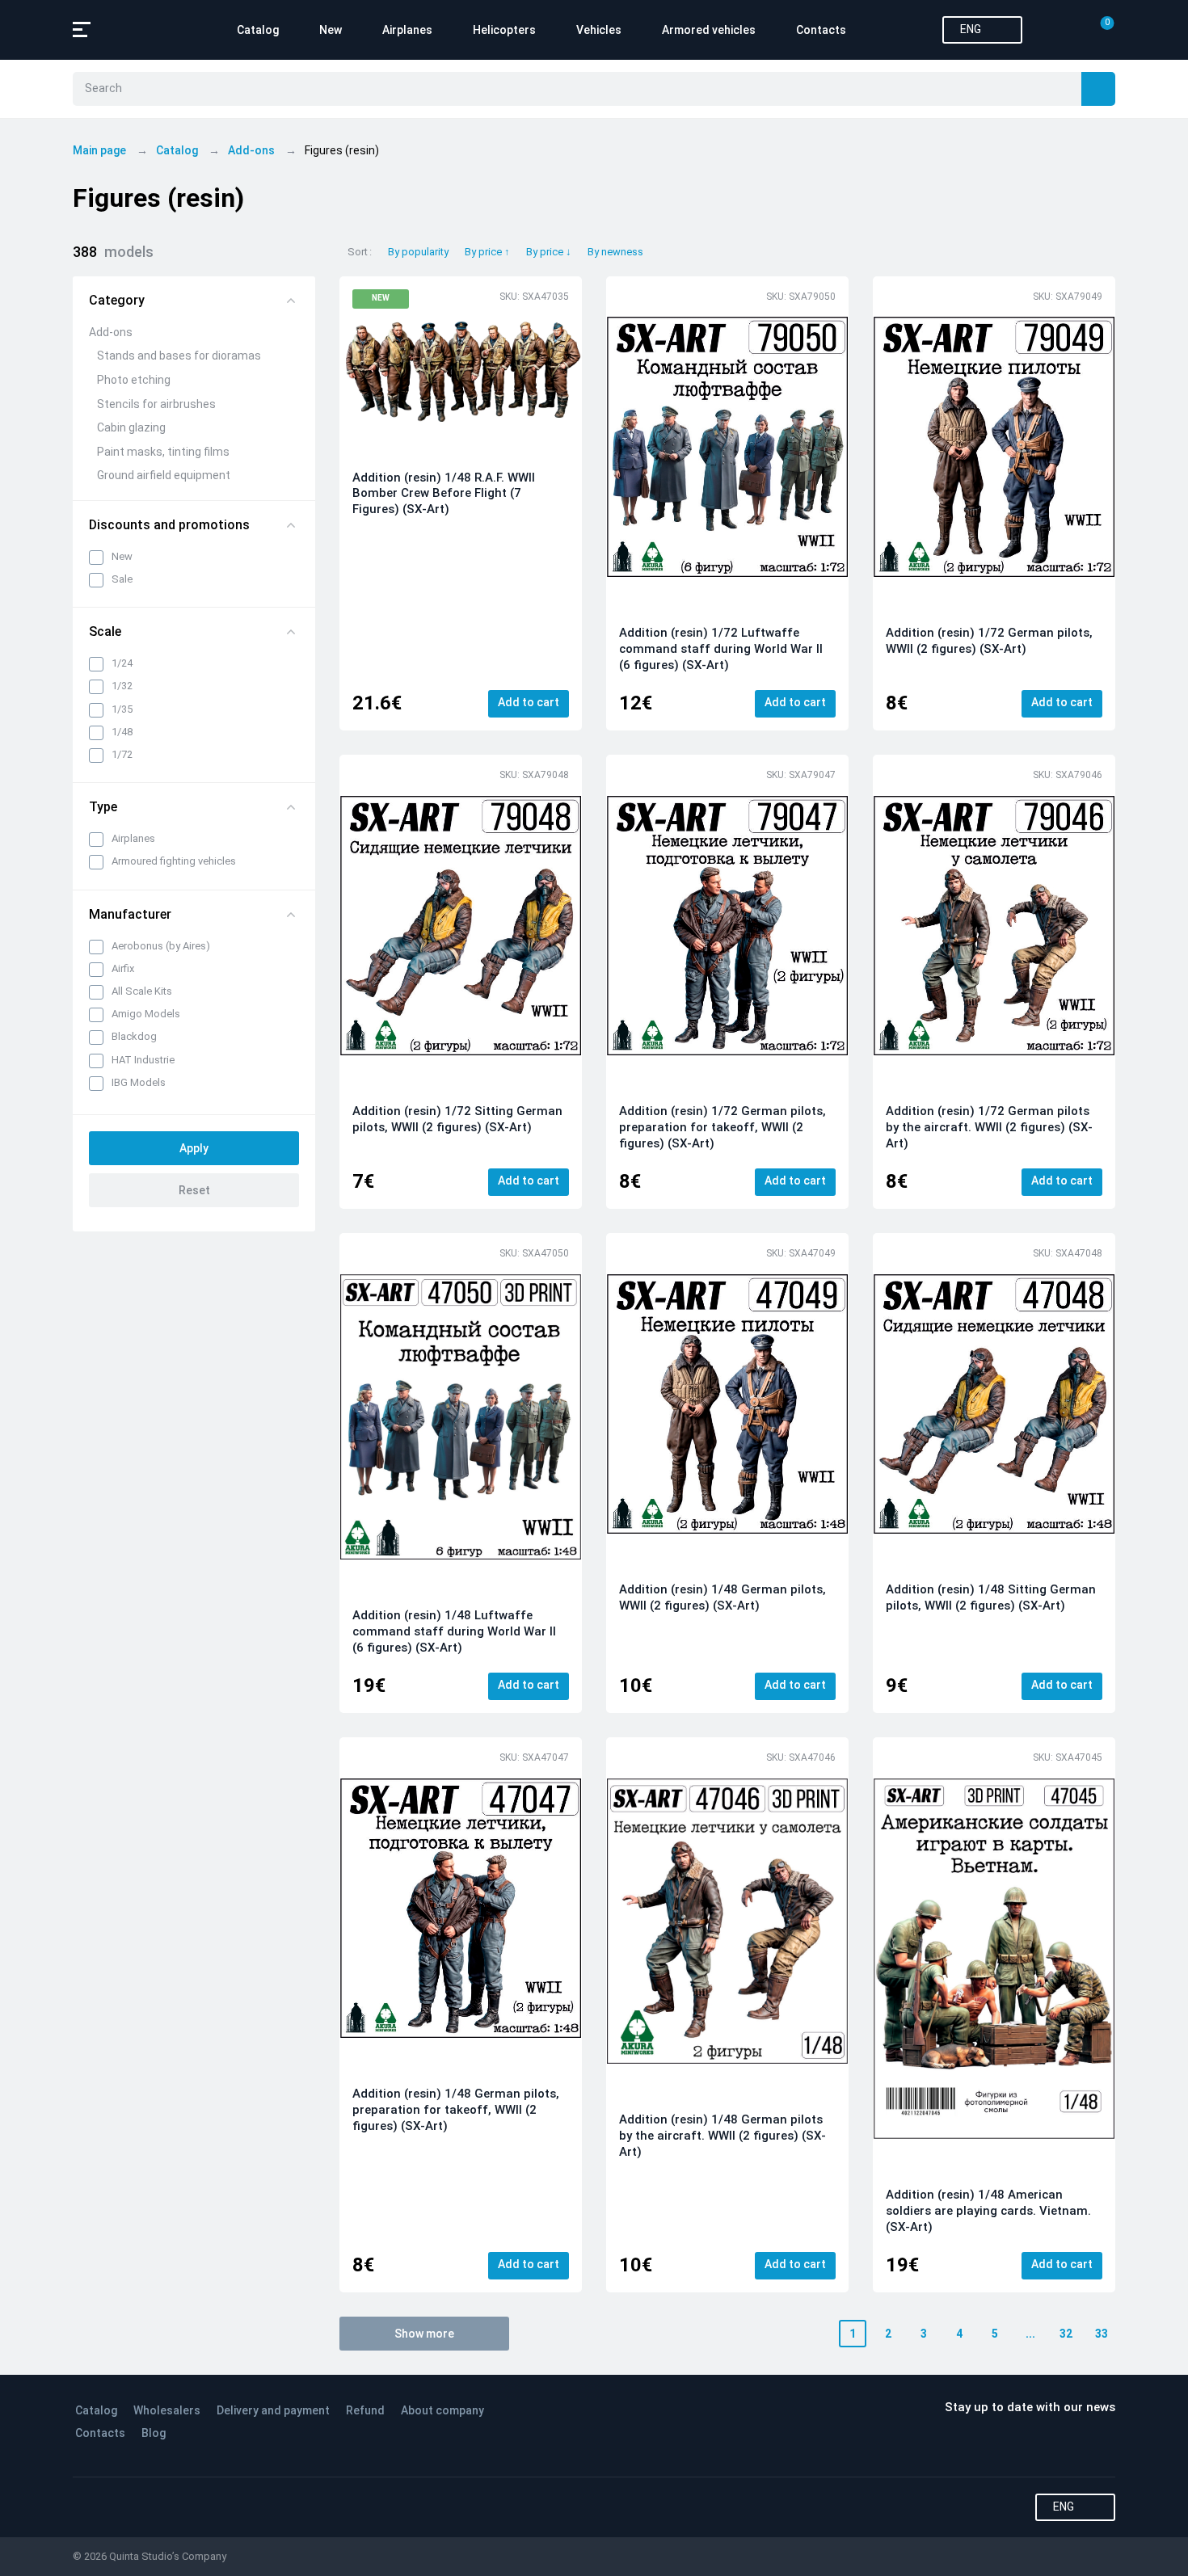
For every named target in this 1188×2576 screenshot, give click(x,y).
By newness (615, 252)
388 (113, 252)
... (1030, 2334)
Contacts (821, 30)
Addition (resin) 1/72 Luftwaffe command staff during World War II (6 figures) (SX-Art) (721, 649)
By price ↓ (549, 252)
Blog (154, 2433)
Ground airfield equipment (164, 475)
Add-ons (111, 332)
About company (442, 2410)
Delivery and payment (273, 2410)
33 (1102, 2334)
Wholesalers (167, 2410)
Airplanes (407, 30)
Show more (424, 2334)
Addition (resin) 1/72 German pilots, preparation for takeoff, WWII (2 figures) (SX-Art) (722, 1127)
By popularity (418, 252)
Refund (365, 2410)
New (331, 30)
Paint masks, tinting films (163, 452)
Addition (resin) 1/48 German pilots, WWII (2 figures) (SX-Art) (722, 1597)
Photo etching (134, 380)
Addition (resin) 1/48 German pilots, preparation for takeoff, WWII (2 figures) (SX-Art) (456, 2110)
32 (1066, 2334)
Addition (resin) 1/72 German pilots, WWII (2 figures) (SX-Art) (989, 641)
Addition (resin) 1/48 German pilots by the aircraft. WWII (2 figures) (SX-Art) (722, 2136)
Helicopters (504, 30)
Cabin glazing (131, 427)
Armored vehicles (709, 30)
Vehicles (599, 30)
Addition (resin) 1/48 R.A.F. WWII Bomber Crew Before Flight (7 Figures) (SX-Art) (444, 494)
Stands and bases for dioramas (179, 356)
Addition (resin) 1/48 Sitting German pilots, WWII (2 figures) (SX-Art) (991, 1597)
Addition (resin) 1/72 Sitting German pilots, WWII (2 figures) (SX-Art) (457, 1119)
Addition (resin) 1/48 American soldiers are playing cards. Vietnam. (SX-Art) (988, 2211)
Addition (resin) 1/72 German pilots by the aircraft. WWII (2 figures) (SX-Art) (989, 1127)
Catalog (258, 30)
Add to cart (529, 702)
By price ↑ (487, 252)
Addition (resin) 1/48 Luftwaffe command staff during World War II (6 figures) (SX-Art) (454, 1631)
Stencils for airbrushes (156, 404)
